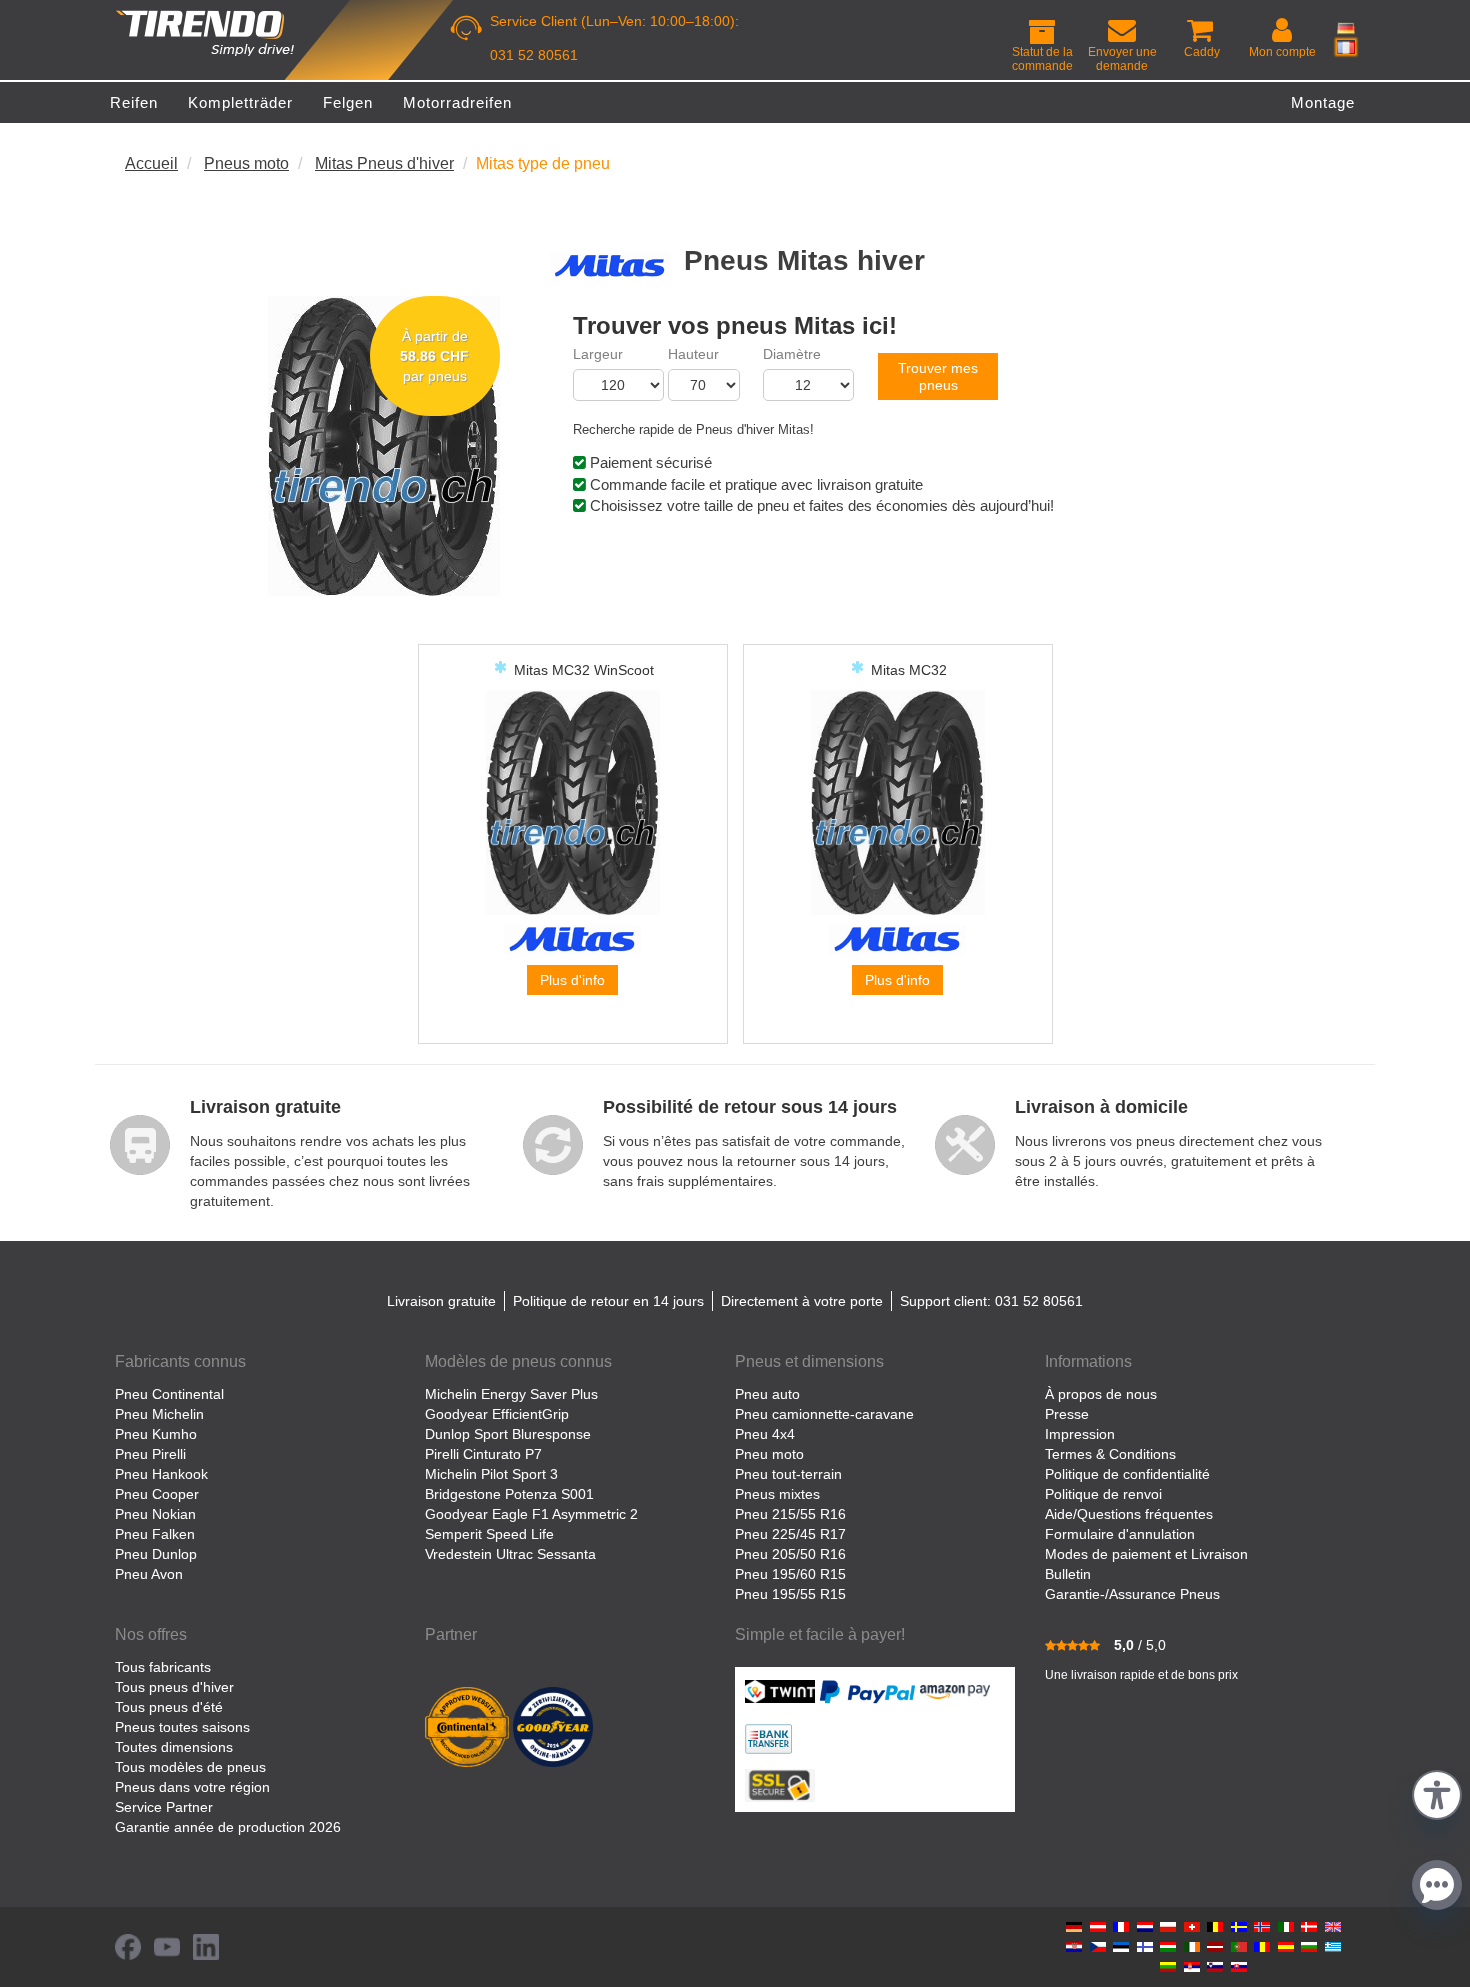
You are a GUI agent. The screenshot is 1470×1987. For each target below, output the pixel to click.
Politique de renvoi (1103, 1494)
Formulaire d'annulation (1120, 1534)
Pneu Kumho (156, 1434)
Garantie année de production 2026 (228, 1827)
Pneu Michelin (159, 1414)
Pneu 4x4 (765, 1434)
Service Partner (164, 1807)
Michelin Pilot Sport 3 (491, 1474)
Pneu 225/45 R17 (790, 1534)
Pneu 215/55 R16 (790, 1514)
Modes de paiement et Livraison (1146, 1554)
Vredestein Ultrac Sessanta (510, 1554)
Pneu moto (769, 1454)
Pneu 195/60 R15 (790, 1574)
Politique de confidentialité (1127, 1474)
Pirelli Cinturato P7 (483, 1454)
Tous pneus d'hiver (174, 1687)
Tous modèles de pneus (190, 1767)
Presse (1067, 1414)
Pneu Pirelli (150, 1454)
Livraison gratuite (441, 1301)
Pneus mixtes (777, 1494)
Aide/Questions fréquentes (1129, 1514)
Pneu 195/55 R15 (790, 1594)
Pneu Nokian (155, 1514)
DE (1346, 28)
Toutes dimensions (174, 1747)
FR (1346, 47)
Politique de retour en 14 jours (608, 1301)
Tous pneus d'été (169, 1707)
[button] (1437, 1792)
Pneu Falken (155, 1534)
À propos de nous (1101, 1394)
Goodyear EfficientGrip (497, 1414)
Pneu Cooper (157, 1494)
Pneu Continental (169, 1394)
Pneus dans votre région (192, 1787)
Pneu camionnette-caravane (824, 1414)
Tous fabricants (163, 1667)
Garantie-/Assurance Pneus (1132, 1594)
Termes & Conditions (1110, 1454)
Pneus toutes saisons (182, 1727)
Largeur (598, 354)
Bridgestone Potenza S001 (509, 1494)
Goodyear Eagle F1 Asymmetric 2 (531, 1514)
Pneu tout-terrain (788, 1474)
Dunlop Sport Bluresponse (508, 1434)
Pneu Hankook (161, 1474)
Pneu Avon (149, 1574)
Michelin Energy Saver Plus (511, 1394)
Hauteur (693, 354)
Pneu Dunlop (156, 1554)
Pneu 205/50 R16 (790, 1554)
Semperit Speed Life (489, 1534)
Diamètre (792, 354)
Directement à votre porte (802, 1301)
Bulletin (1068, 1574)
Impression (1080, 1434)
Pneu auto (767, 1394)
